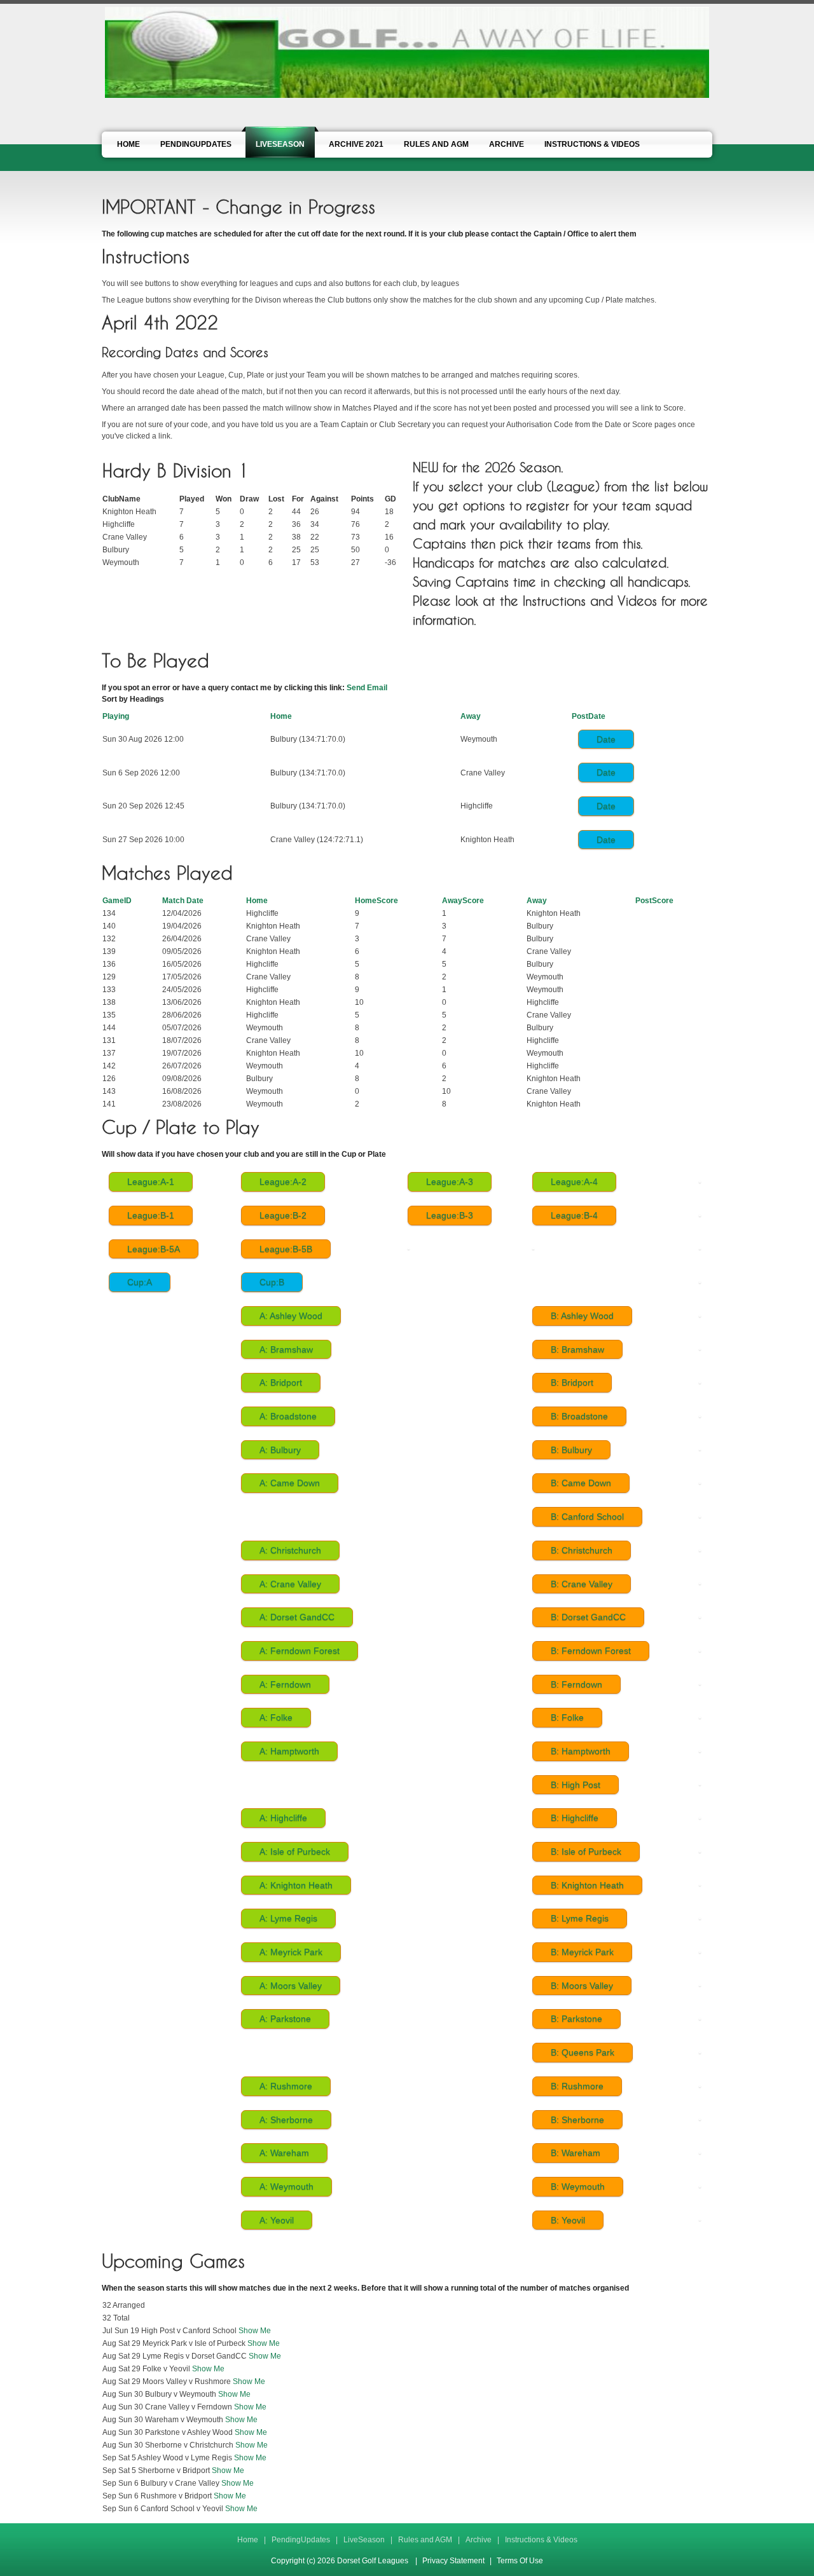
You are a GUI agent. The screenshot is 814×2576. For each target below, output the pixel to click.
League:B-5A (154, 1249)
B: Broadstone (579, 1416)
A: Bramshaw (286, 1349)
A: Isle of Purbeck (295, 1851)
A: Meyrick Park (291, 1952)
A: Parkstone (285, 2019)
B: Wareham (576, 2153)
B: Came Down (581, 1483)
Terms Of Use (520, 2561)
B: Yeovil (568, 2220)
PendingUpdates (301, 2540)
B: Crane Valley (582, 1584)
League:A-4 (574, 1182)
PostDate (589, 716)
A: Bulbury (280, 1450)
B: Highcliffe (575, 1818)
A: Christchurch (290, 1550)
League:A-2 (283, 1182)
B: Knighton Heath (587, 1885)
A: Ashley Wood (291, 1316)
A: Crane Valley (290, 1584)
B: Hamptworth (581, 1751)
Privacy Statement (453, 2561)
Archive (479, 2540)
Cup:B (272, 1282)
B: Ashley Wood (582, 1316)
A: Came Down (290, 1483)
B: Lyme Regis (580, 1918)
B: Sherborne (577, 2120)
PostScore (654, 901)
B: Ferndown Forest (591, 1651)
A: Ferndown (285, 1684)
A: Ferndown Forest (300, 1651)
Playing (116, 716)
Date (606, 739)
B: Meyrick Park (582, 1952)
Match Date (183, 901)
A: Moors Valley (291, 1986)
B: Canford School (587, 1516)
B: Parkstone (576, 2019)
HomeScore (376, 901)
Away (471, 716)
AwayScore (463, 901)
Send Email (367, 688)
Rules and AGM (425, 2540)
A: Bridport (281, 1382)
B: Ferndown (576, 1684)
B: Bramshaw (577, 1349)
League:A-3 (450, 1182)
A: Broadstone (288, 1416)
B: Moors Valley (582, 1986)
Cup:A (140, 1282)
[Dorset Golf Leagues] (407, 51)
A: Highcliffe (283, 1818)
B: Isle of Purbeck (586, 1851)
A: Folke (276, 1717)
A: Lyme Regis (288, 1918)
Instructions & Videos (541, 2540)
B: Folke (567, 1717)
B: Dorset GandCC (588, 1617)
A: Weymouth (286, 2186)
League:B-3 (450, 1215)
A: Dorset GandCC (297, 1617)
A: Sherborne (286, 2120)
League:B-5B (286, 1249)
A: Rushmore (286, 2086)
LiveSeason (364, 2540)
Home (281, 716)
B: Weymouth (578, 2186)
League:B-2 (283, 1215)
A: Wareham (284, 2153)
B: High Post (576, 1785)
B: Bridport (572, 1382)
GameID (117, 901)
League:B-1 (151, 1215)
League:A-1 (151, 1182)
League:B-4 (574, 1215)
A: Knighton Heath (296, 1885)
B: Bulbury (571, 1450)
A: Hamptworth (289, 1751)
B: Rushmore (577, 2086)
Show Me (255, 2331)
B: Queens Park (583, 2052)
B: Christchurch (582, 1550)
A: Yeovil (277, 2220)
